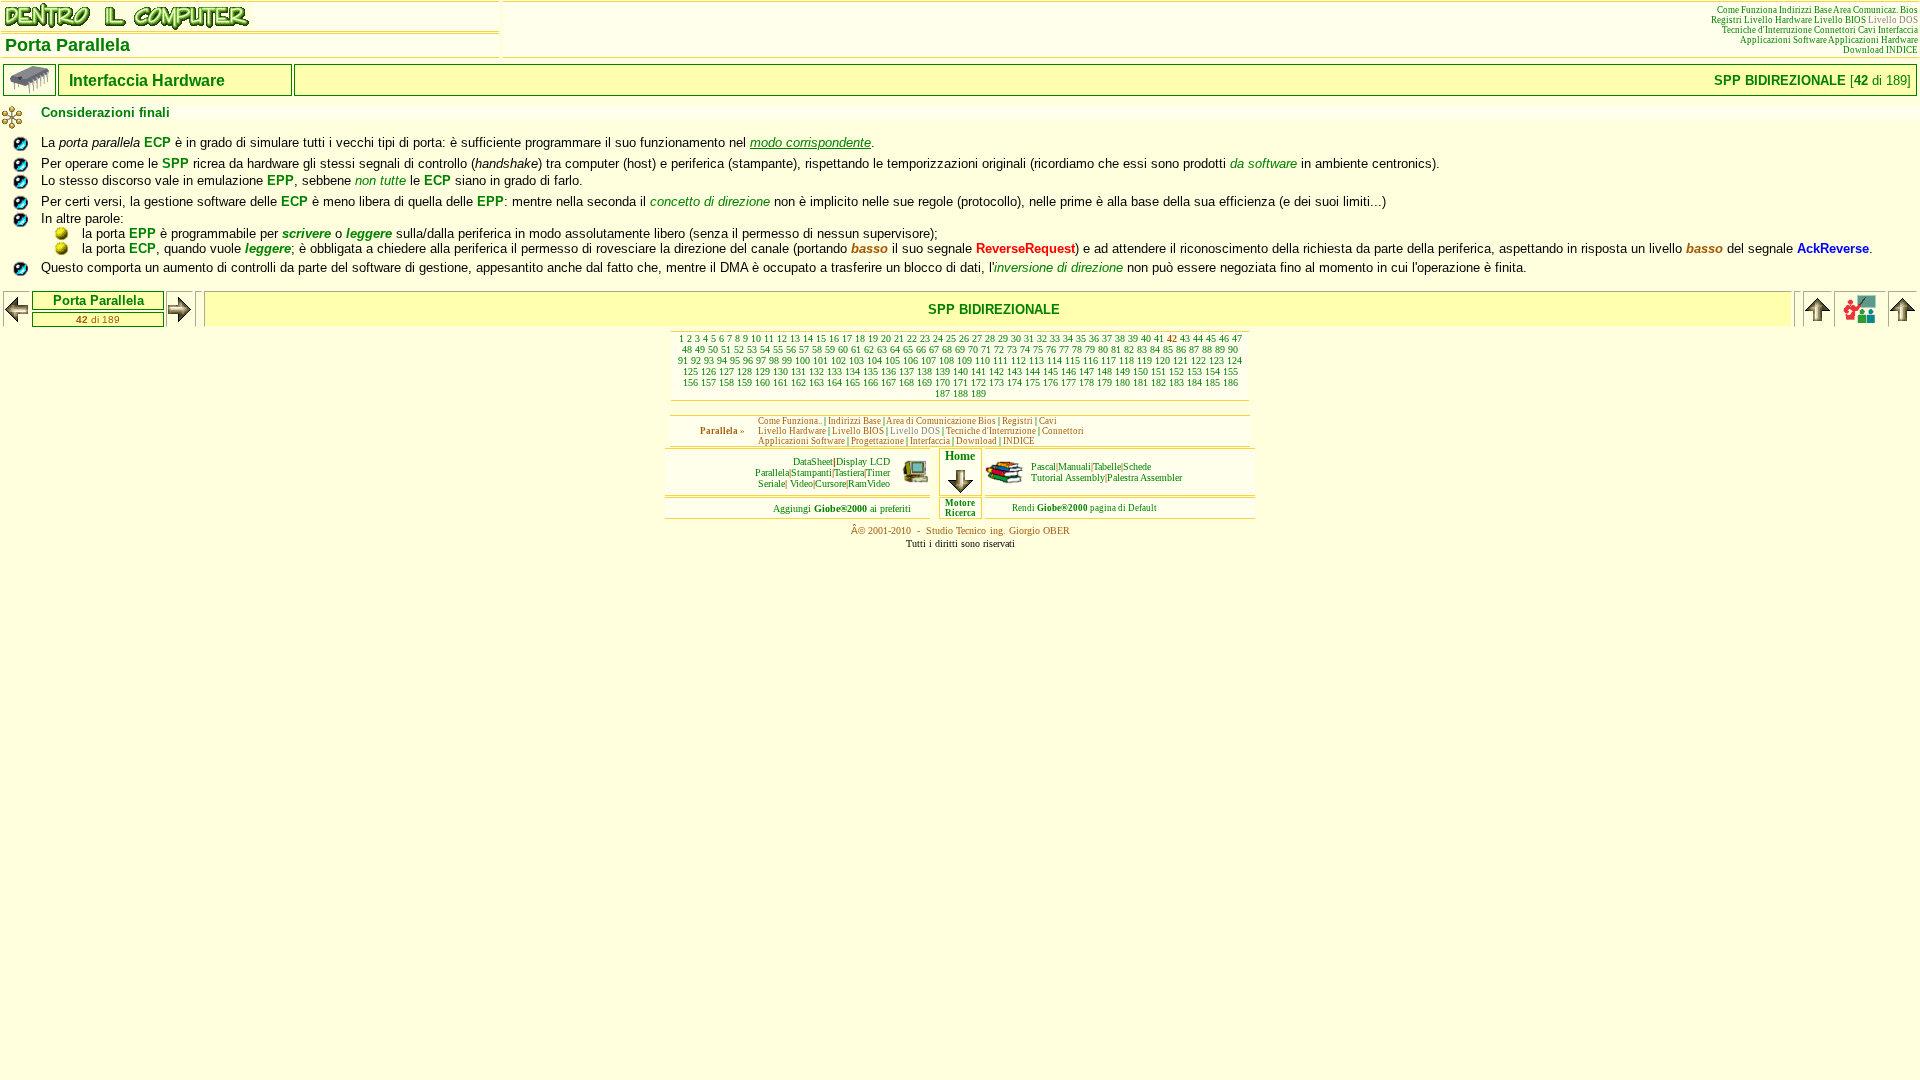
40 (1146, 338)
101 (820, 360)
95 (735, 360)
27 (977, 338)
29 (1003, 338)
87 (1194, 349)
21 (899, 338)
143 (1014, 371)
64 (895, 349)
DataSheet (813, 461)
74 (1025, 349)
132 (816, 371)
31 (1029, 338)
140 (960, 371)
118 (1126, 360)
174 (1014, 382)
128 (744, 371)
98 (774, 360)
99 (787, 360)
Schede (1137, 466)
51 (726, 349)
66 (921, 349)
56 (791, 349)
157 (708, 382)
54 (765, 349)
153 (1194, 371)
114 (1054, 360)
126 (708, 371)
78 (1077, 349)
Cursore (830, 483)
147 (1086, 371)
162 (798, 382)
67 (934, 349)
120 (1162, 360)
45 (1211, 338)
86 (1181, 349)
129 (762, 371)
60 (843, 349)
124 (1234, 360)
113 (1036, 360)
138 (924, 371)
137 (906, 371)
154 (1212, 371)
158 (726, 382)
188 (960, 393)
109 (964, 360)
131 (798, 371)
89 (1220, 349)
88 (1207, 349)
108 (946, 360)
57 (804, 349)
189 (978, 393)
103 (856, 360)
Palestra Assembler (1144, 477)
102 (838, 360)
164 (834, 382)
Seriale (771, 483)
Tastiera (849, 472)
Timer (878, 472)
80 (1103, 349)
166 (870, 382)
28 (990, 338)
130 (780, 371)
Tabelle (1107, 466)
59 (830, 349)
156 (690, 382)
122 (1198, 360)
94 (722, 360)
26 (964, 338)
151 (1158, 371)
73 (1012, 349)
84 (1155, 349)
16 (834, 338)
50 (713, 349)
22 (912, 338)
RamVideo (869, 483)
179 (1104, 382)
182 (1158, 382)
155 (1230, 371)
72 (999, 349)
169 (924, 382)
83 (1142, 349)
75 (1038, 349)
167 (888, 382)
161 (780, 382)
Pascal (1043, 466)
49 (700, 349)
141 (978, 371)
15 (821, 338)
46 (1224, 338)
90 (1233, 349)
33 (1055, 338)
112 (1018, 360)
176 (1050, 382)
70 (973, 349)
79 (1090, 349)
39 (1133, 338)
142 (996, 371)
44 (1198, 338)
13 (795, 338)
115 (1072, 360)
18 (860, 338)
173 (996, 382)
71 (986, 349)
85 (1168, 349)
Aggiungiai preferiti (842, 508)
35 (1081, 338)
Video (801, 483)
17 (847, 338)
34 (1068, 338)
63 (882, 349)
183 (1176, 382)
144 (1032, 371)
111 (1000, 360)
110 (982, 360)
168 (906, 382)
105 (892, 360)
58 (817, 349)
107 (928, 360)
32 (1042, 338)
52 (739, 349)
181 (1140, 382)
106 (910, 360)
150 (1140, 371)
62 (869, 349)
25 (951, 338)
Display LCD (863, 461)
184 (1194, 382)
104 (874, 360)
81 (1116, 349)
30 (1016, 338)
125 (690, 371)
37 (1107, 338)
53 (752, 349)
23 (925, 338)
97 (761, 360)
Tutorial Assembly (1068, 477)
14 (808, 338)
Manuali (1074, 466)
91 (683, 360)
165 (852, 382)
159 (744, 382)
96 (748, 360)
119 (1144, 360)
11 (769, 338)
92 (696, 360)
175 (1032, 382)
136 (888, 371)
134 (852, 371)
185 (1212, 382)
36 (1094, 338)
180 (1122, 382)
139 (942, 371)
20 (886, 338)
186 (1230, 382)
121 (1180, 360)
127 (726, 371)
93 (709, 360)
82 (1129, 349)
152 (1176, 371)
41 (1159, 338)
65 (908, 349)
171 (960, 382)
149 (1122, 371)
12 (782, 338)
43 (1185, 338)
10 (756, 338)
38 (1120, 338)
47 (1237, 338)
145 (1050, 371)
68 (947, 349)
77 (1064, 349)
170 (942, 382)
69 (960, 349)
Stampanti (811, 472)
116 (1090, 360)
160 (762, 382)
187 (942, 393)
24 (938, 338)
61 (856, 349)
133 (834, 371)
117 (1108, 360)
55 (778, 349)
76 (1051, 349)
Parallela (772, 472)
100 (802, 360)
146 (1068, 371)
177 (1068, 382)
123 (1216, 360)
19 (873, 338)
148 (1104, 371)
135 (870, 371)
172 (978, 382)
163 (816, 382)
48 (687, 349)
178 (1086, 382)
